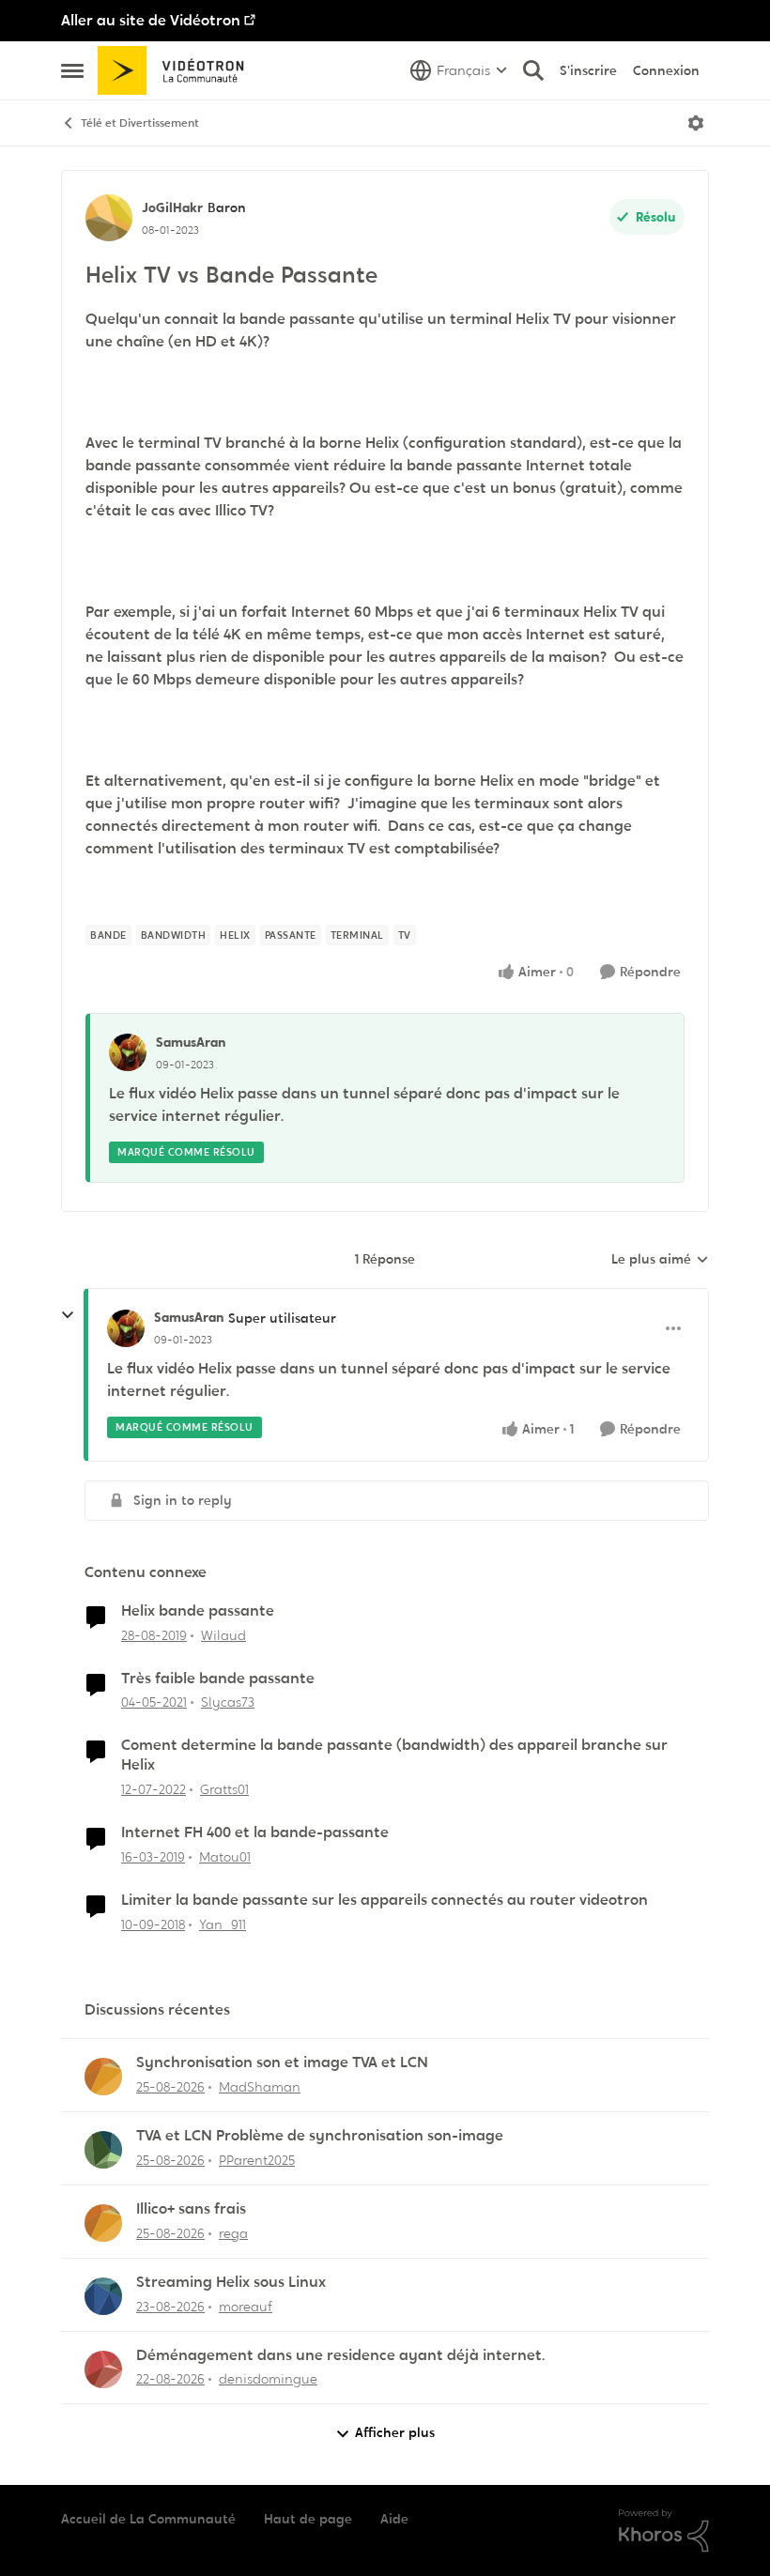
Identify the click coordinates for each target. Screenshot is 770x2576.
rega (233, 2233)
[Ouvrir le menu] (696, 123)
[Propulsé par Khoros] (664, 2531)
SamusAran (191, 1042)
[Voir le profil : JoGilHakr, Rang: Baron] (109, 218)
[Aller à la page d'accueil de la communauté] (177, 70)
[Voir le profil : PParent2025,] (103, 2150)
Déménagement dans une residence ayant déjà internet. (340, 2355)
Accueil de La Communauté (148, 2519)
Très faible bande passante (218, 1679)
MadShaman (260, 2087)
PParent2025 (257, 2160)
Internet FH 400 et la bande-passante (255, 1832)
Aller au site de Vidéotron (151, 20)
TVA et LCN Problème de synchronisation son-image (320, 2136)
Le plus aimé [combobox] (660, 1260)
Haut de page (308, 2519)
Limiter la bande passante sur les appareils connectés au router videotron (385, 1900)
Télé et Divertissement (140, 123)
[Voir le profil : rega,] (103, 2223)
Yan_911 (223, 1924)
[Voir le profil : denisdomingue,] (103, 2369)
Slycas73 (228, 1702)
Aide (394, 2519)
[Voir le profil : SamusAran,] (128, 1052)
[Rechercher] (533, 70)
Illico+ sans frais (191, 2209)
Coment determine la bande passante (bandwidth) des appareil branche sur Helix (394, 1755)
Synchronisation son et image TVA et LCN (282, 2062)
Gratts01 (224, 1789)
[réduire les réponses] (68, 1315)
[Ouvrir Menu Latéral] (72, 70)
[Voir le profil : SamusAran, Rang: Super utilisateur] (126, 1328)
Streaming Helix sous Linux (231, 2282)
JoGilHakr (172, 207)
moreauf (246, 2307)
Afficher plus (395, 2432)
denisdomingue (268, 2379)
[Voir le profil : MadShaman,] (103, 2077)
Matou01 (225, 1857)
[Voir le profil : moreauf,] (103, 2296)
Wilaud (223, 1635)
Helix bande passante (198, 1611)
